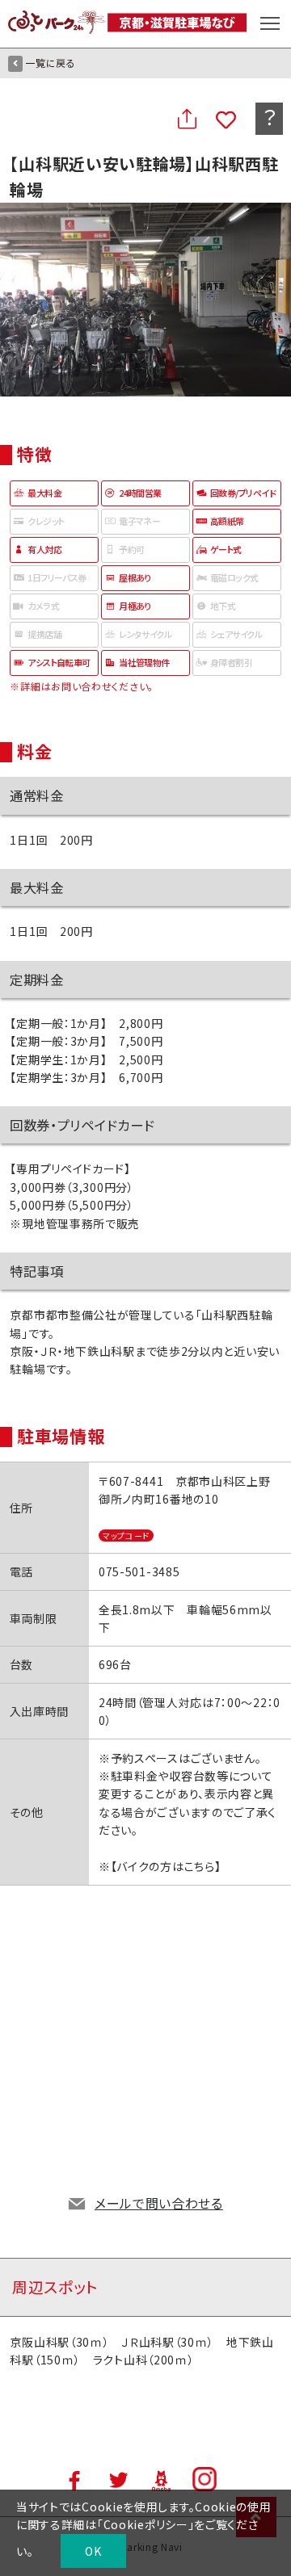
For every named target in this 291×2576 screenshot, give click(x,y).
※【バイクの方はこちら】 (160, 1866)
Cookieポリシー (146, 2524)
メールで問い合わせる (159, 2203)
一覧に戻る (51, 63)
